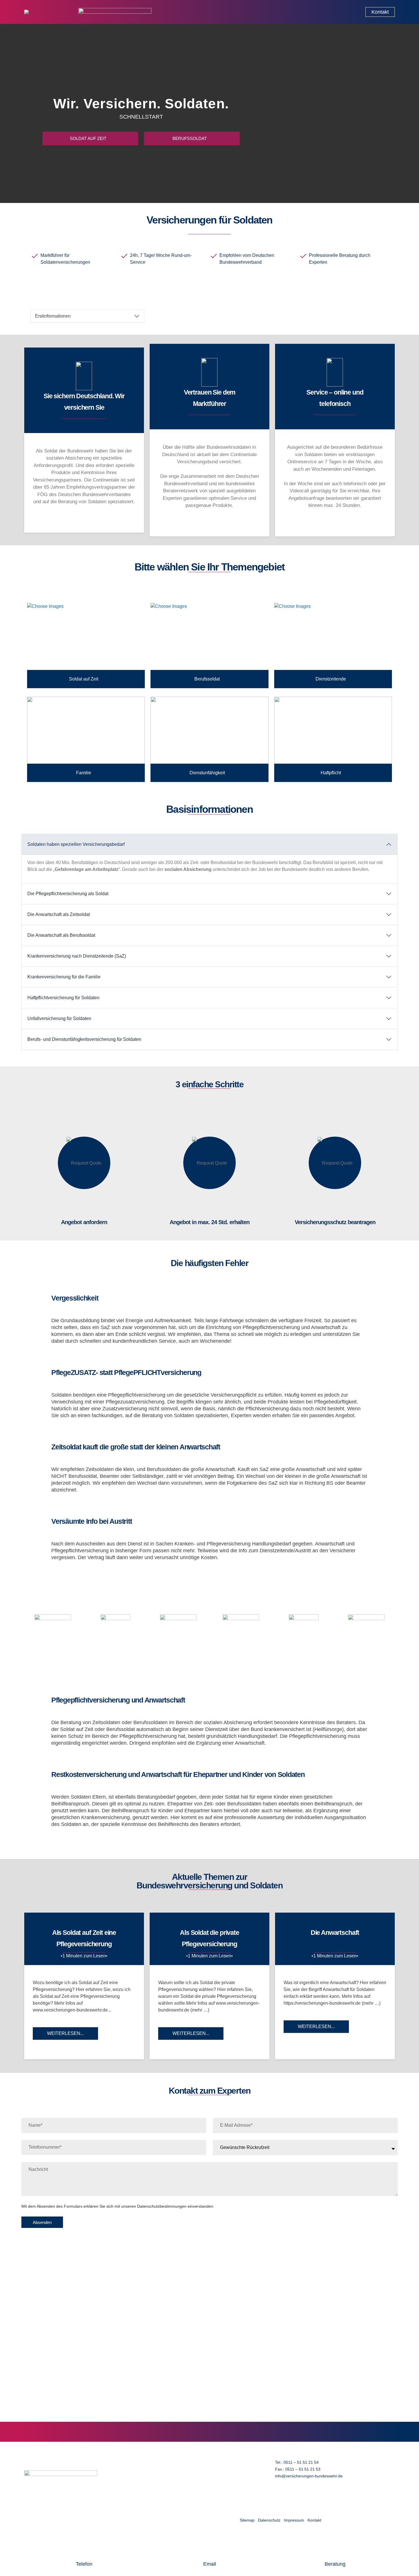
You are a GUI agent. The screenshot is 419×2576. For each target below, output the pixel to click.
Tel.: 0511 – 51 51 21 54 (297, 2462)
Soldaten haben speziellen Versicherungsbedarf (76, 844)
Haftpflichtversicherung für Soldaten (63, 998)
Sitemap (247, 2520)
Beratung (335, 2564)
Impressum (294, 2520)
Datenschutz (269, 2520)
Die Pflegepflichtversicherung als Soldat (68, 894)
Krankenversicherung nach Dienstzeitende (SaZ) (77, 956)
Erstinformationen (53, 316)
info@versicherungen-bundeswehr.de (309, 2476)
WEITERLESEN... (65, 2033)
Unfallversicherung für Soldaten (59, 1018)
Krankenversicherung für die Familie (64, 977)
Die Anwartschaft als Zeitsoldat (59, 914)
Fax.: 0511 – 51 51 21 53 (298, 2469)
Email (210, 2564)
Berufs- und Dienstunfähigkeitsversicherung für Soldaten (84, 1039)
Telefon (84, 2564)
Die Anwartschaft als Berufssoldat (61, 935)
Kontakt (314, 2520)
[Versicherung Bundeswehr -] (48, 12)
